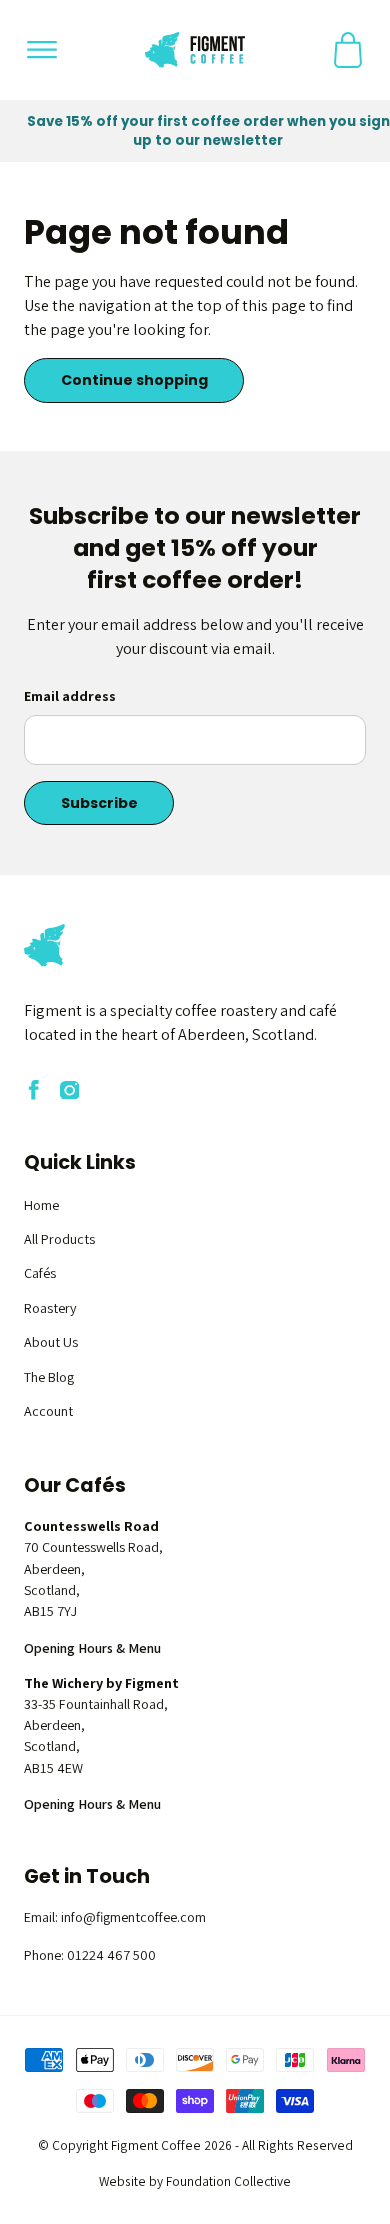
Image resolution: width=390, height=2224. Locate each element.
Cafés (40, 1273)
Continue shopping (134, 380)
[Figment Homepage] (195, 50)
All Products (59, 1239)
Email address (70, 696)
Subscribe (99, 803)
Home (41, 1205)
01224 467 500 (111, 1955)
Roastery (50, 1308)
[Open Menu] (42, 50)
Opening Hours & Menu (92, 1648)
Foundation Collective (228, 2181)
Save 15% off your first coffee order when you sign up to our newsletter (208, 131)
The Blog (49, 1377)
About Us (51, 1342)
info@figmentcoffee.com (133, 1917)
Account (48, 1411)
